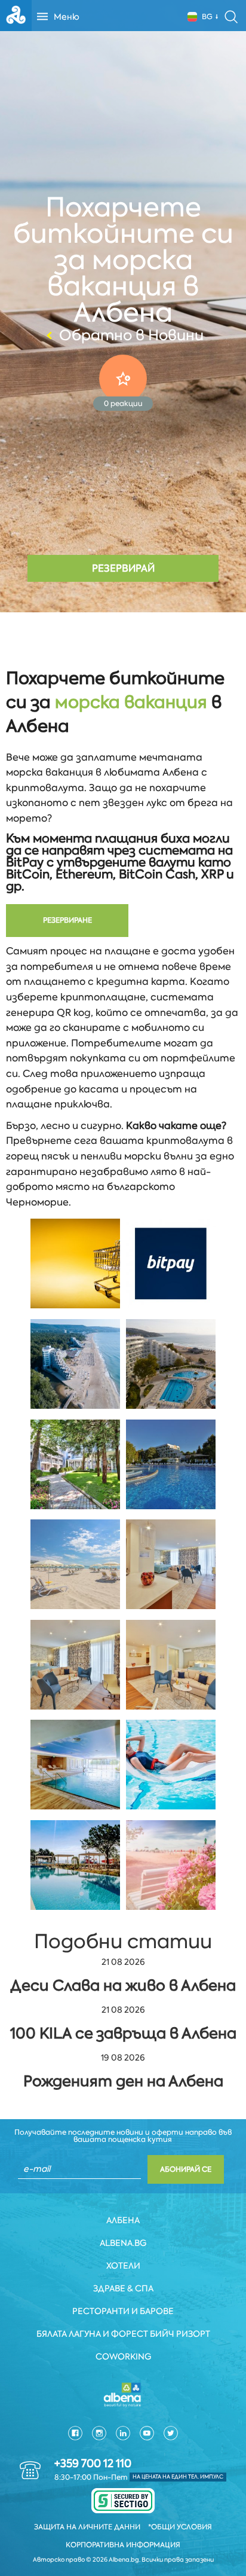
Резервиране (67, 920)
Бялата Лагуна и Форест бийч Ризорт (123, 2334)
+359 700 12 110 (93, 2464)
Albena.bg (123, 2243)
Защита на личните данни (87, 2527)
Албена (123, 2220)
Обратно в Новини (131, 335)
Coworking (123, 2357)
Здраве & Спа (123, 2288)
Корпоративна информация (123, 2545)
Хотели (123, 2266)
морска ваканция (131, 702)
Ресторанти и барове (123, 2311)
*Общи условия (180, 2527)
